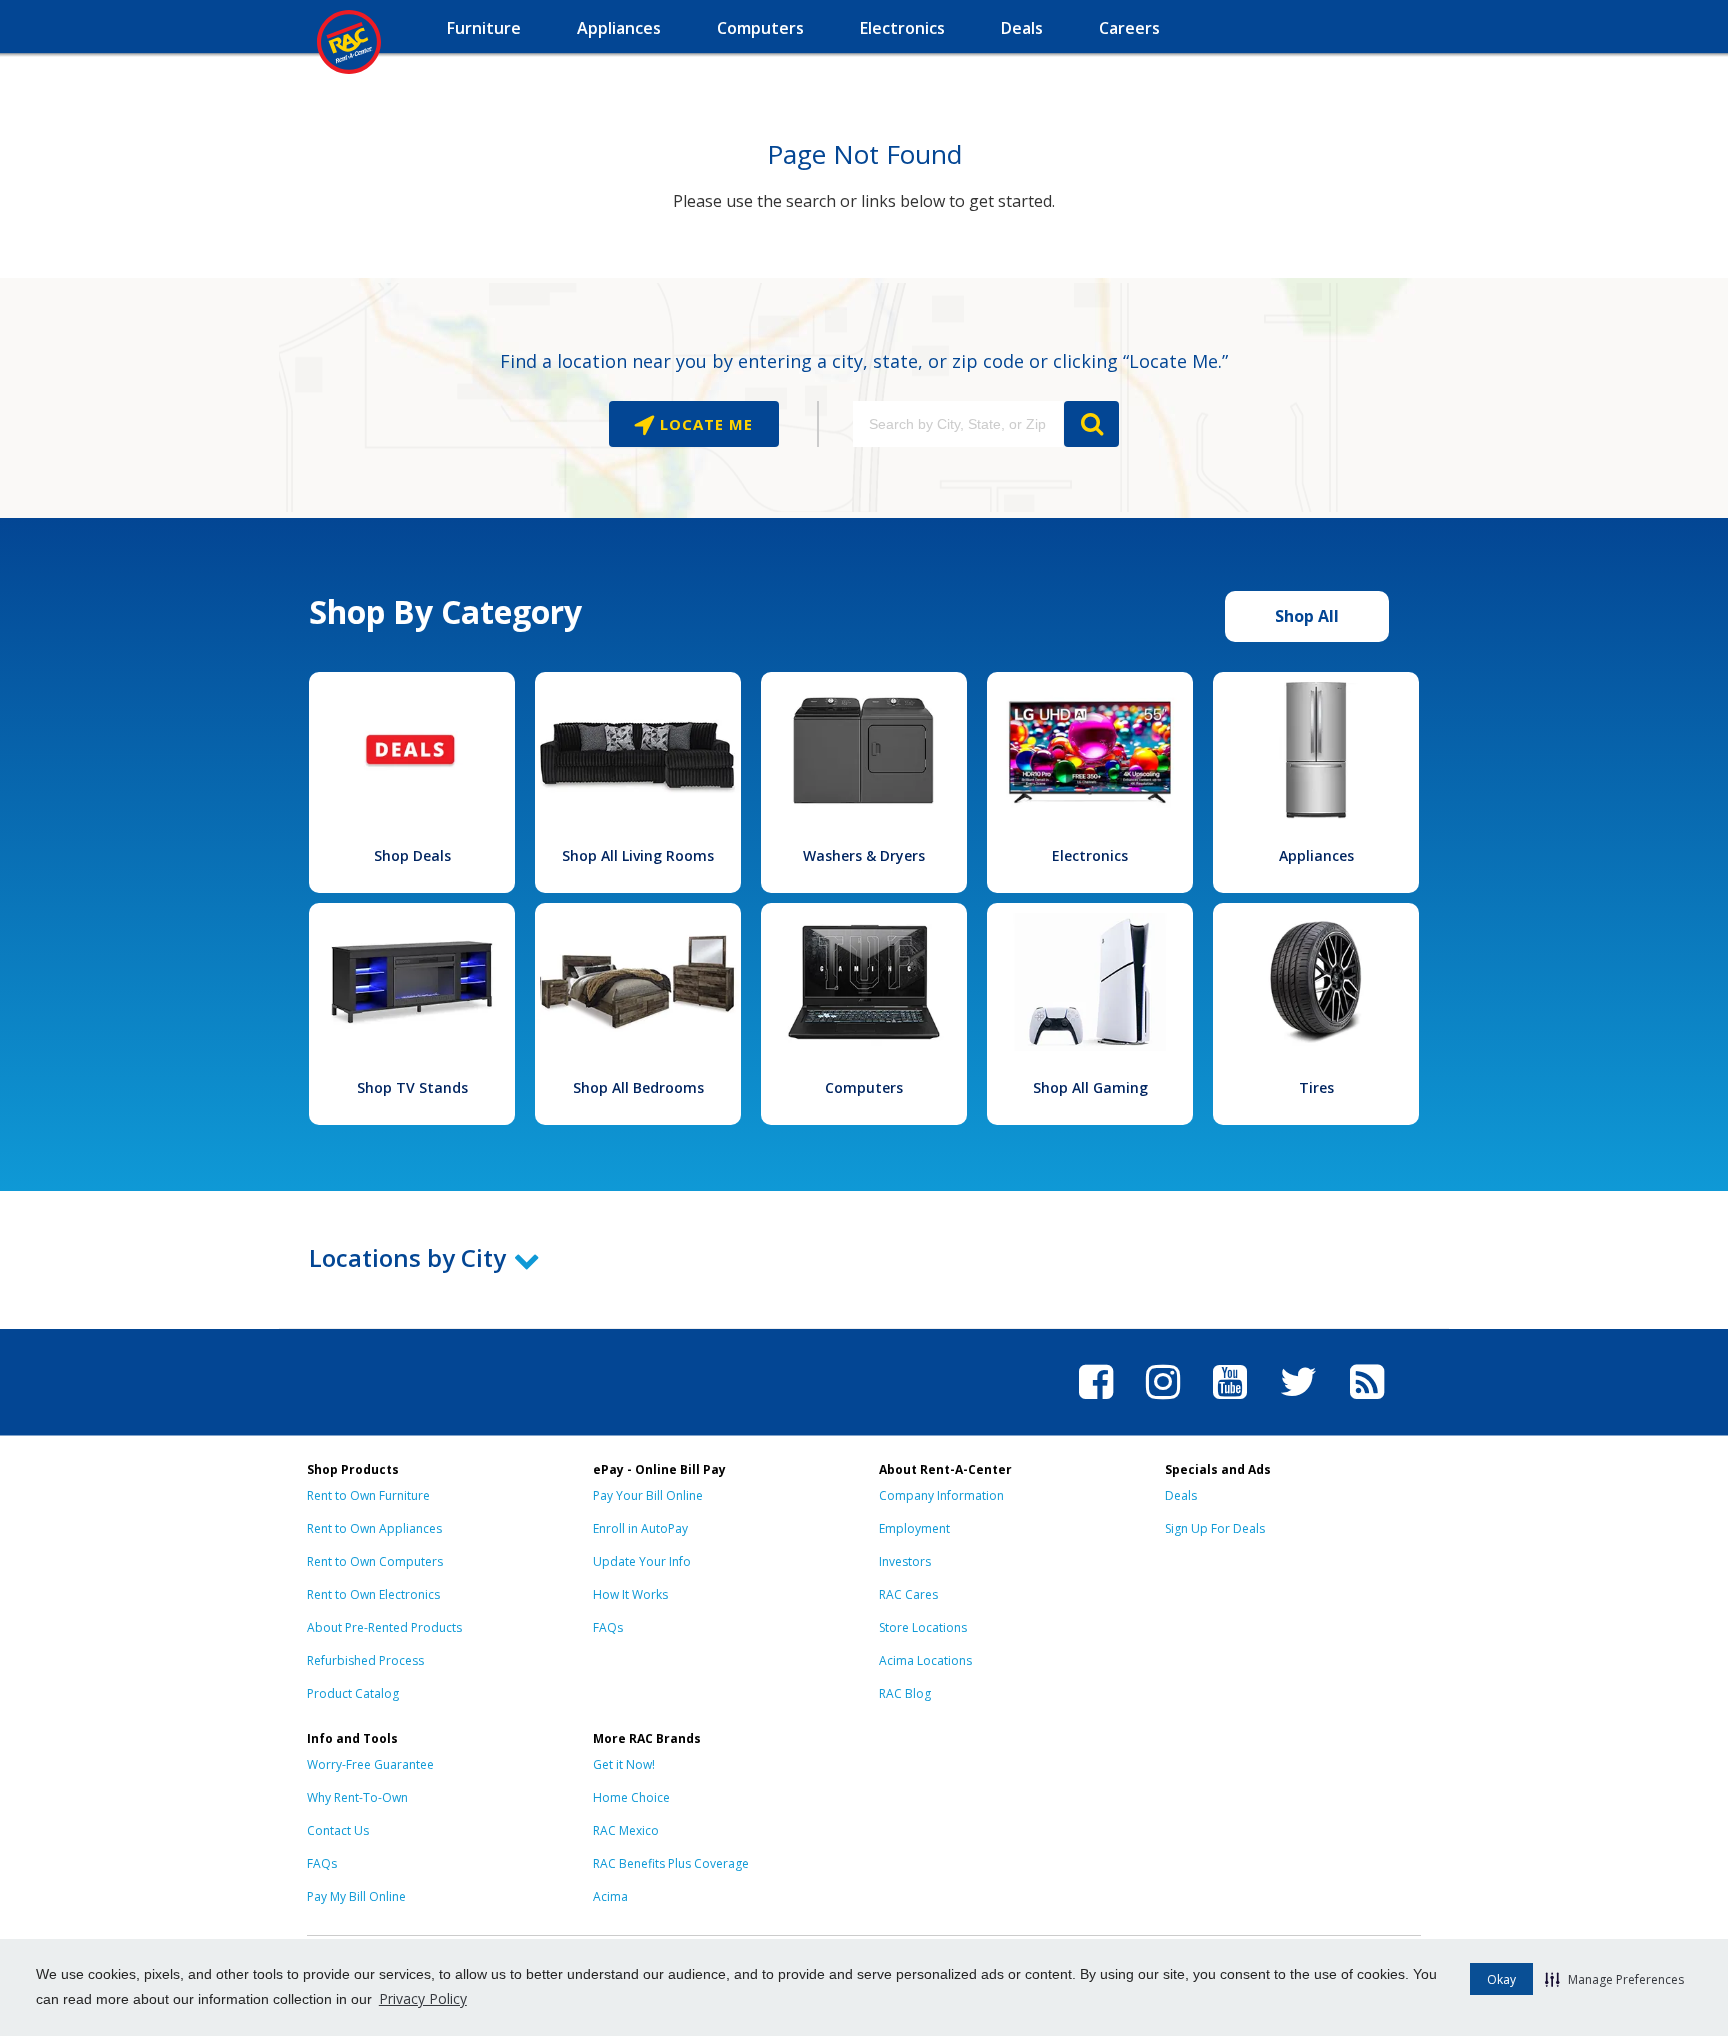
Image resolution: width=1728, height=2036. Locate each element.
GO (1091, 424)
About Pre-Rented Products (384, 1627)
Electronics (1090, 855)
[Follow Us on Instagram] (1163, 1402)
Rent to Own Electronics (373, 1594)
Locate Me (704, 424)
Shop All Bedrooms (638, 1087)
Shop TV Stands (412, 1087)
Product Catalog (353, 1693)
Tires (1316, 1087)
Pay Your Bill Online (648, 1495)
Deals (1181, 1495)
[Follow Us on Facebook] (1096, 1402)
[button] (1614, 1979)
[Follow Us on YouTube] (1230, 1402)
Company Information (941, 1495)
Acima (610, 1896)
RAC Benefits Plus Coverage (671, 1863)
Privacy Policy (423, 1998)
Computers (864, 1087)
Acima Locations (925, 1660)
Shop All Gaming (1090, 1087)
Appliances (1316, 855)
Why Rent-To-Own (357, 1797)
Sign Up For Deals (1215, 1528)
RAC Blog (905, 1693)
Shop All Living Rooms (638, 855)
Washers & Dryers (864, 855)
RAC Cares (908, 1594)
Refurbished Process (365, 1660)
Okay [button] (1501, 1979)
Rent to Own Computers (375, 1561)
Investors (905, 1561)
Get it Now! (624, 1764)
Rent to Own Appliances (374, 1528)
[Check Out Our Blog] (1367, 1402)
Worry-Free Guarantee (370, 1764)
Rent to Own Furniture (368, 1495)
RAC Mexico (626, 1830)
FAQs (608, 1627)
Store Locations (923, 1627)
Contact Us (338, 1830)
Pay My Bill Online (356, 1896)
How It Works (630, 1594)
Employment (914, 1528)
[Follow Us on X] (1298, 1402)
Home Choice (631, 1797)
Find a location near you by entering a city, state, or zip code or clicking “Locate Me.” (864, 361)
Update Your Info (642, 1561)
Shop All (1307, 616)
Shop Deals (412, 855)
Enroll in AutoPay (640, 1528)
